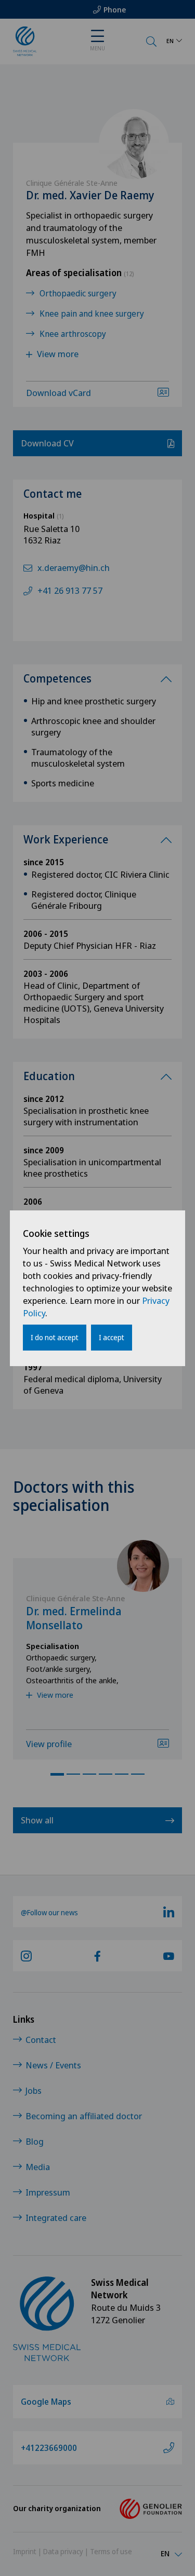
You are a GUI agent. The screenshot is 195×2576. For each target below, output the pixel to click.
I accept (112, 1337)
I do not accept (55, 1337)
